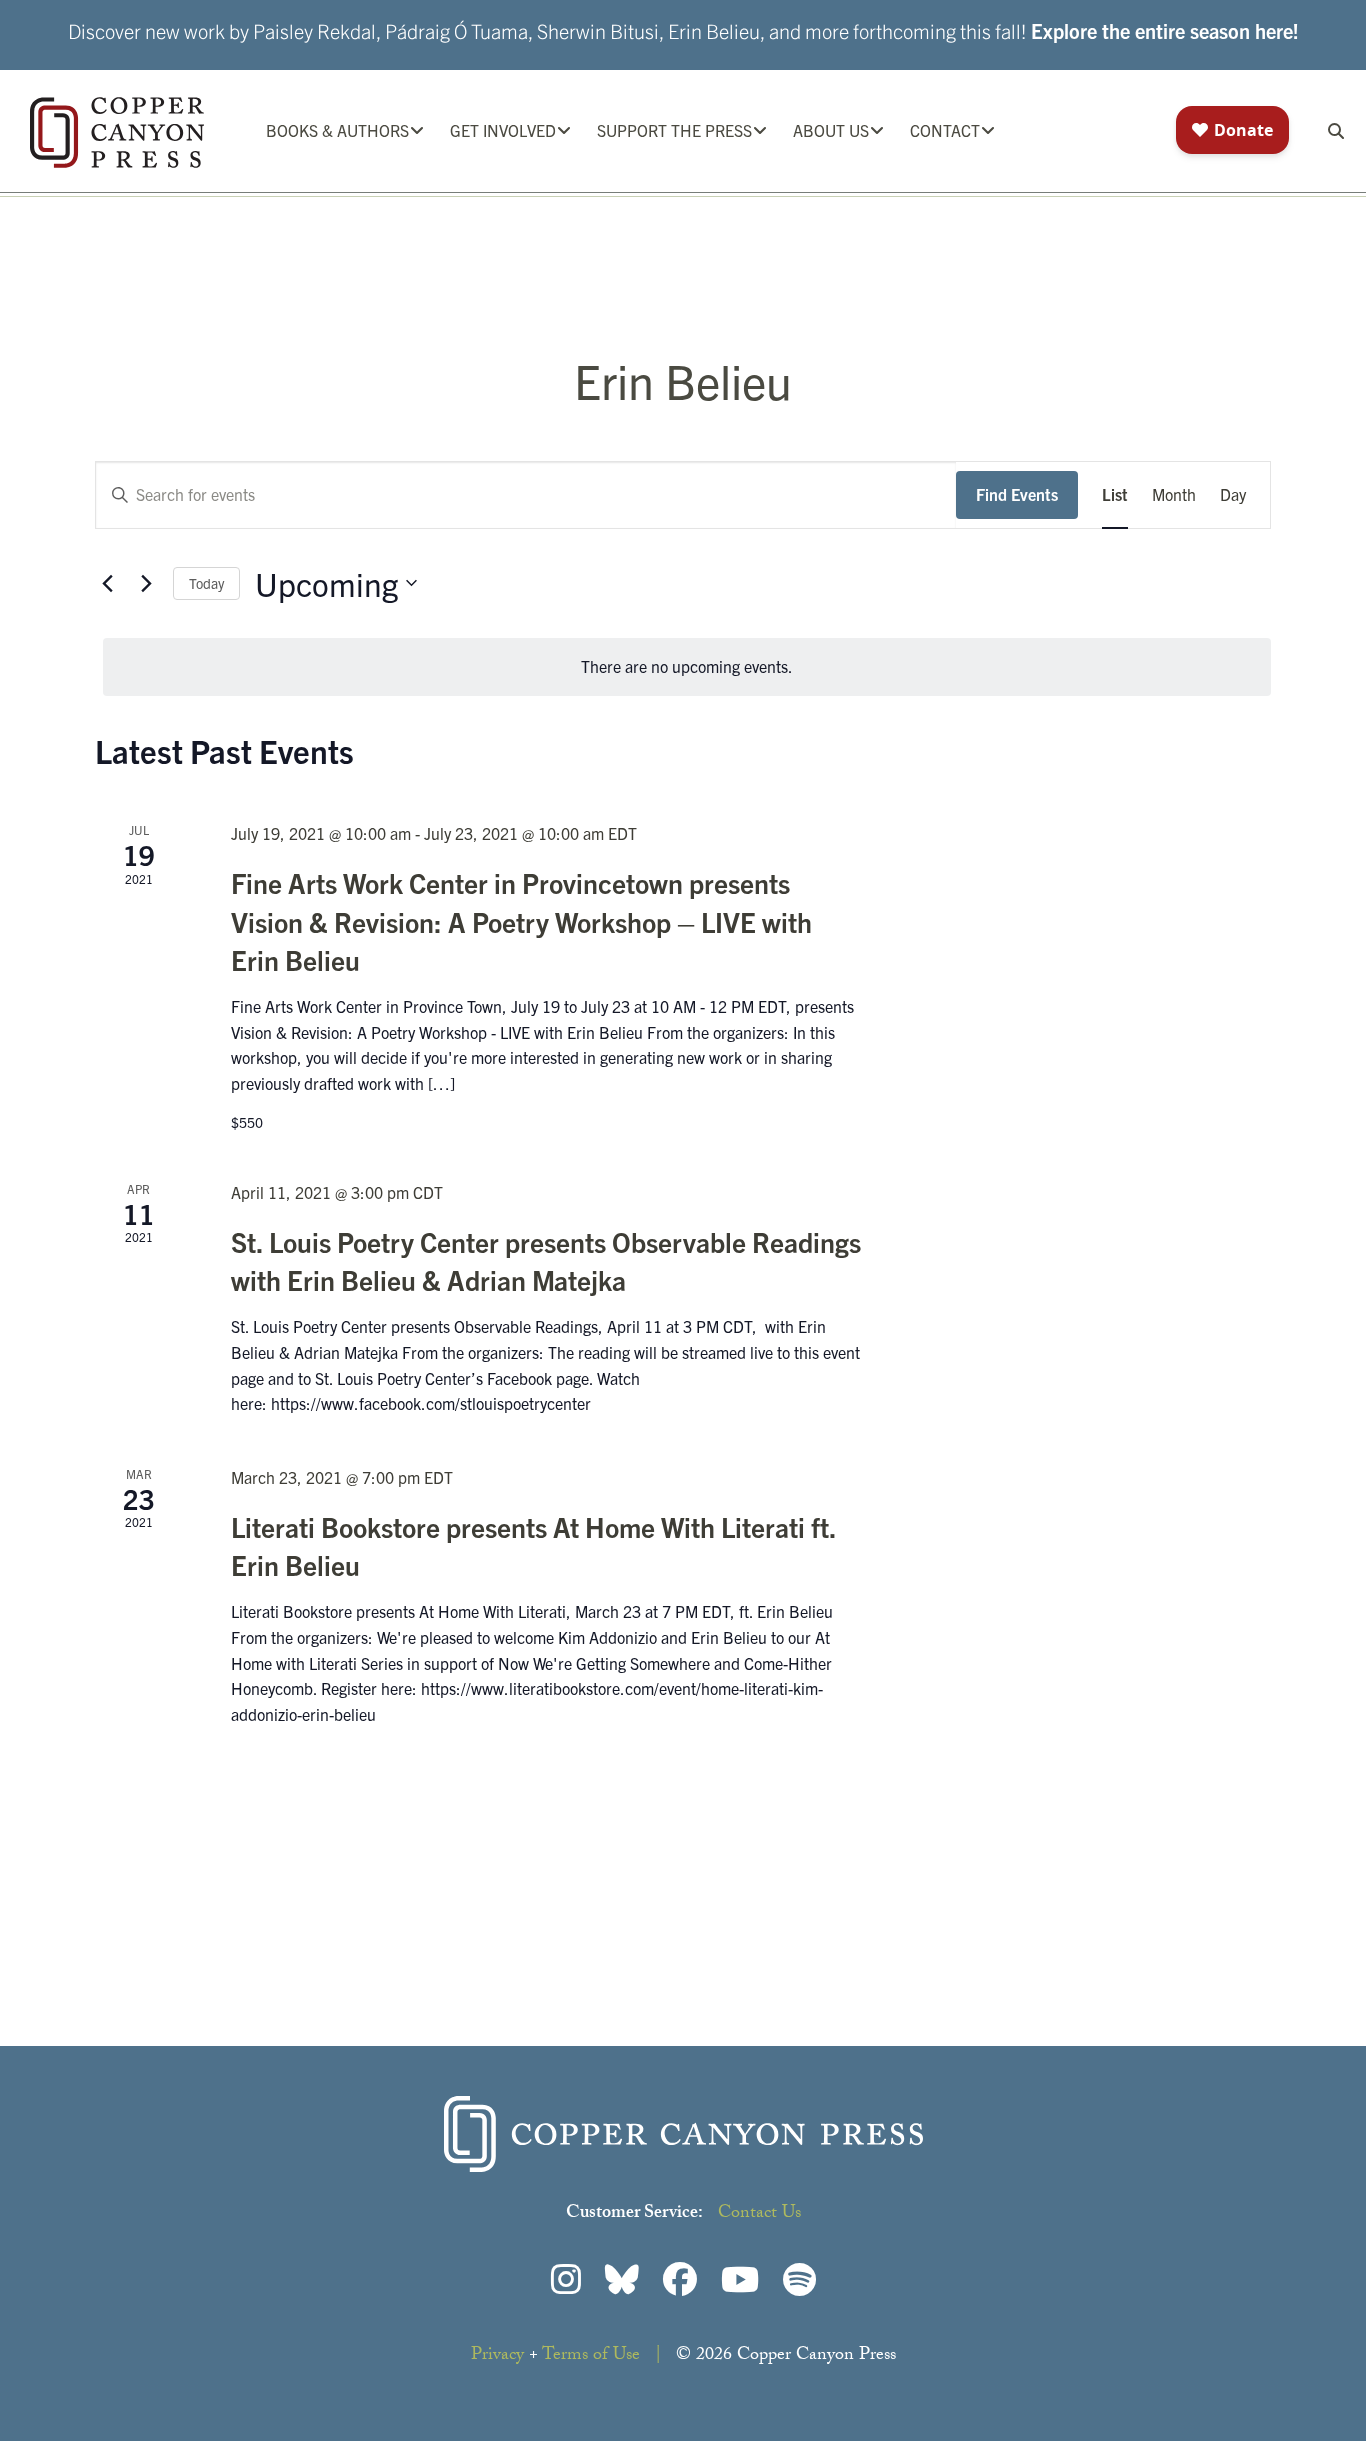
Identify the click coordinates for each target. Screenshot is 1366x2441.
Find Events (1017, 494)
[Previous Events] (107, 583)
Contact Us (759, 2214)
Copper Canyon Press (117, 132)
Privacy (497, 2356)
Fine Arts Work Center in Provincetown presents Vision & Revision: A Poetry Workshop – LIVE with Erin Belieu (521, 920)
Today (206, 583)
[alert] (687, 667)
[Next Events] (146, 583)
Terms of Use (591, 2356)
